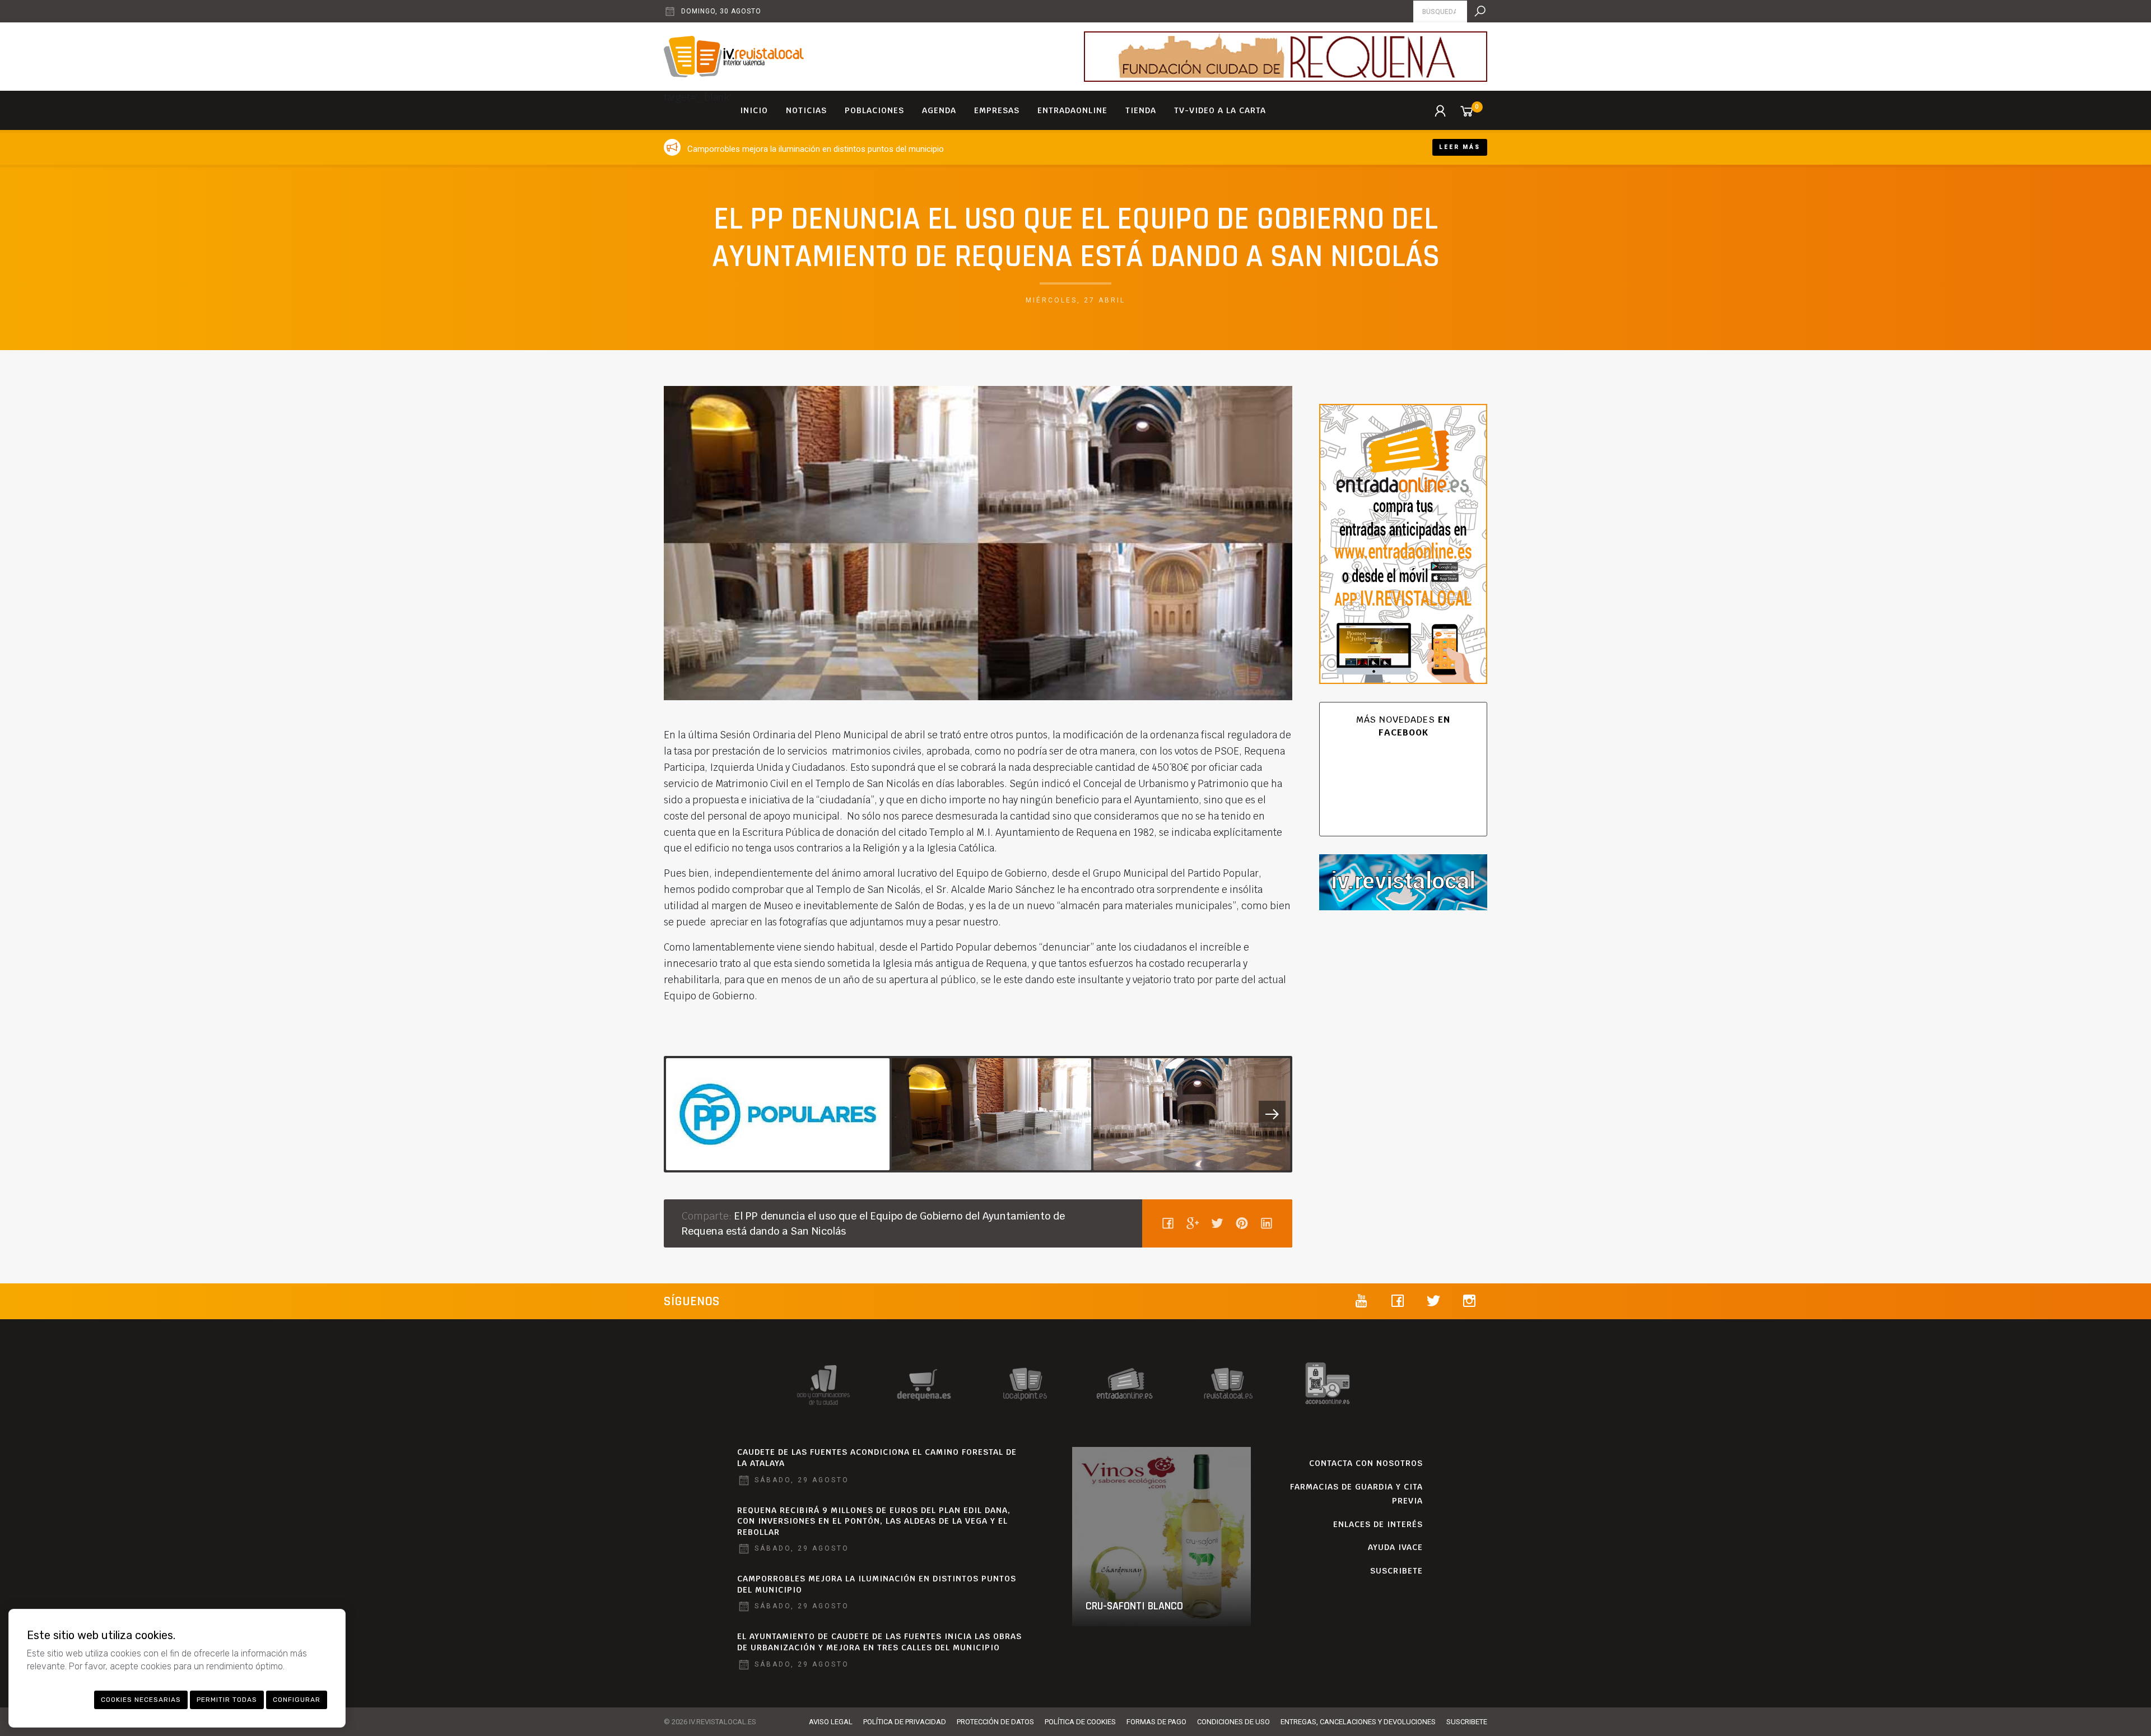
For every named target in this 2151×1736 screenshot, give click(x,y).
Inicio (754, 110)
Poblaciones (874, 110)
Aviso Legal (831, 1722)
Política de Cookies (1080, 1722)
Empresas (997, 110)
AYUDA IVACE (1395, 1547)
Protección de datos (995, 1722)
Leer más (1460, 147)
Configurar (297, 1700)
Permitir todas (227, 1700)
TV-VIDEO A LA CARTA (1220, 110)
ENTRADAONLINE (1072, 110)
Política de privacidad (905, 1722)
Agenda (939, 110)
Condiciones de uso (1233, 1722)
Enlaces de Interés (1378, 1524)
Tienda (1141, 110)
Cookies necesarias (141, 1700)
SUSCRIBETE (1396, 1571)
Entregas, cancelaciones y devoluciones (1358, 1722)
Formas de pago (1156, 1722)
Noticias (806, 110)
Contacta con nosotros (1366, 1463)
